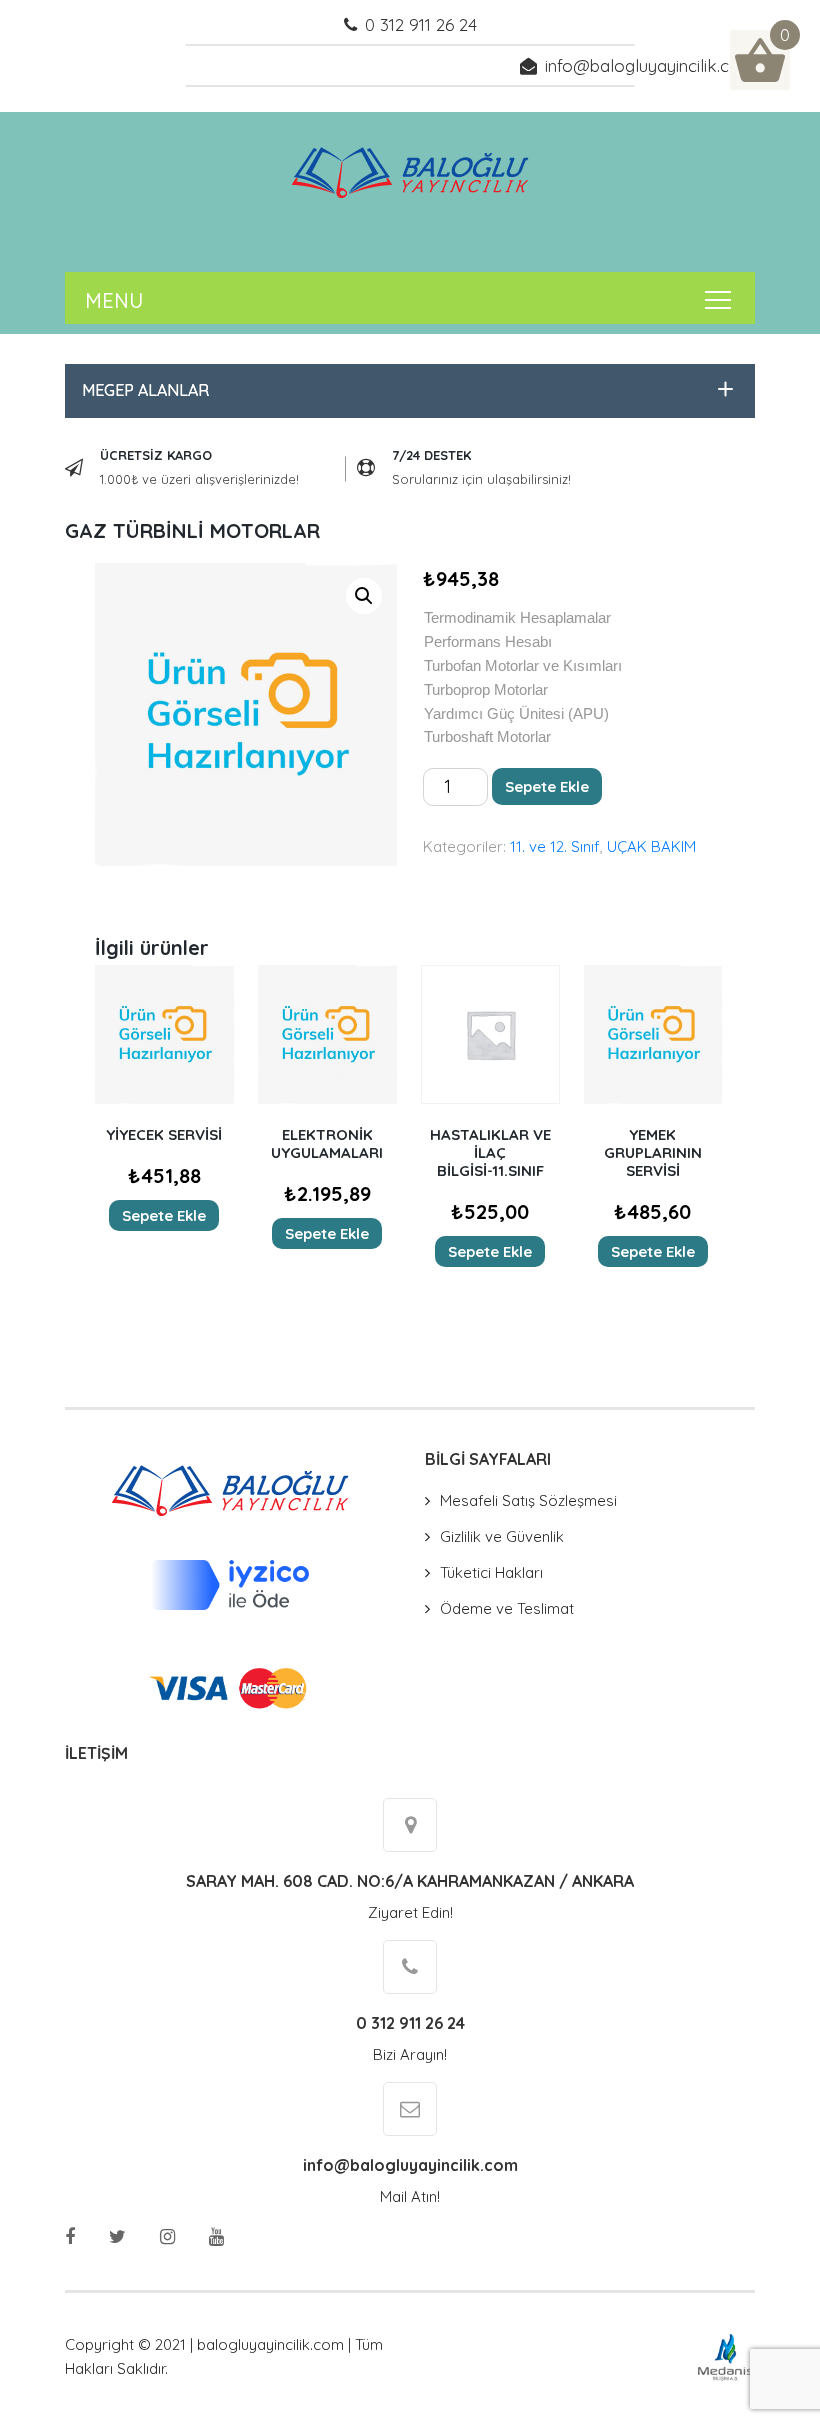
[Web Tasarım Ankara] (725, 2355)
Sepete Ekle (547, 786)
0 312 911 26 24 (421, 24)
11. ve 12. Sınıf (555, 846)
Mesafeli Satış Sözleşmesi (528, 1500)
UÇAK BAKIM (651, 846)
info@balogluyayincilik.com (650, 65)
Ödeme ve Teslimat (507, 1608)
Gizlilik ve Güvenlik (502, 1536)
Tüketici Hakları (491, 1572)
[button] (405, 390)
